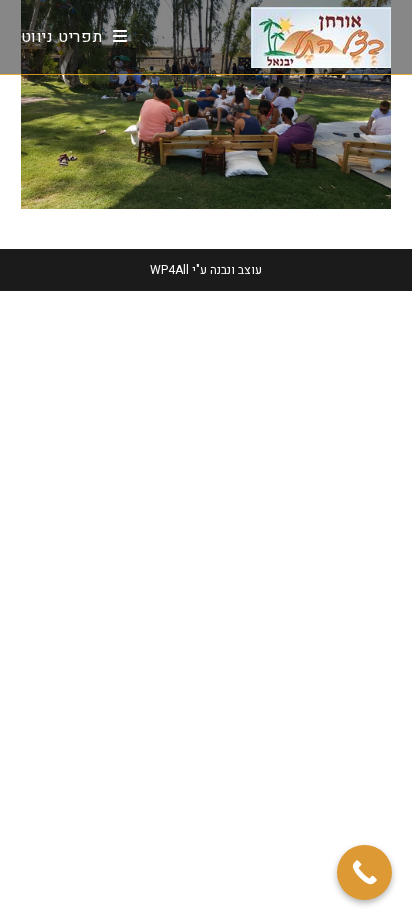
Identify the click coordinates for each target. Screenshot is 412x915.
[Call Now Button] (364, 872)
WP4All (169, 270)
